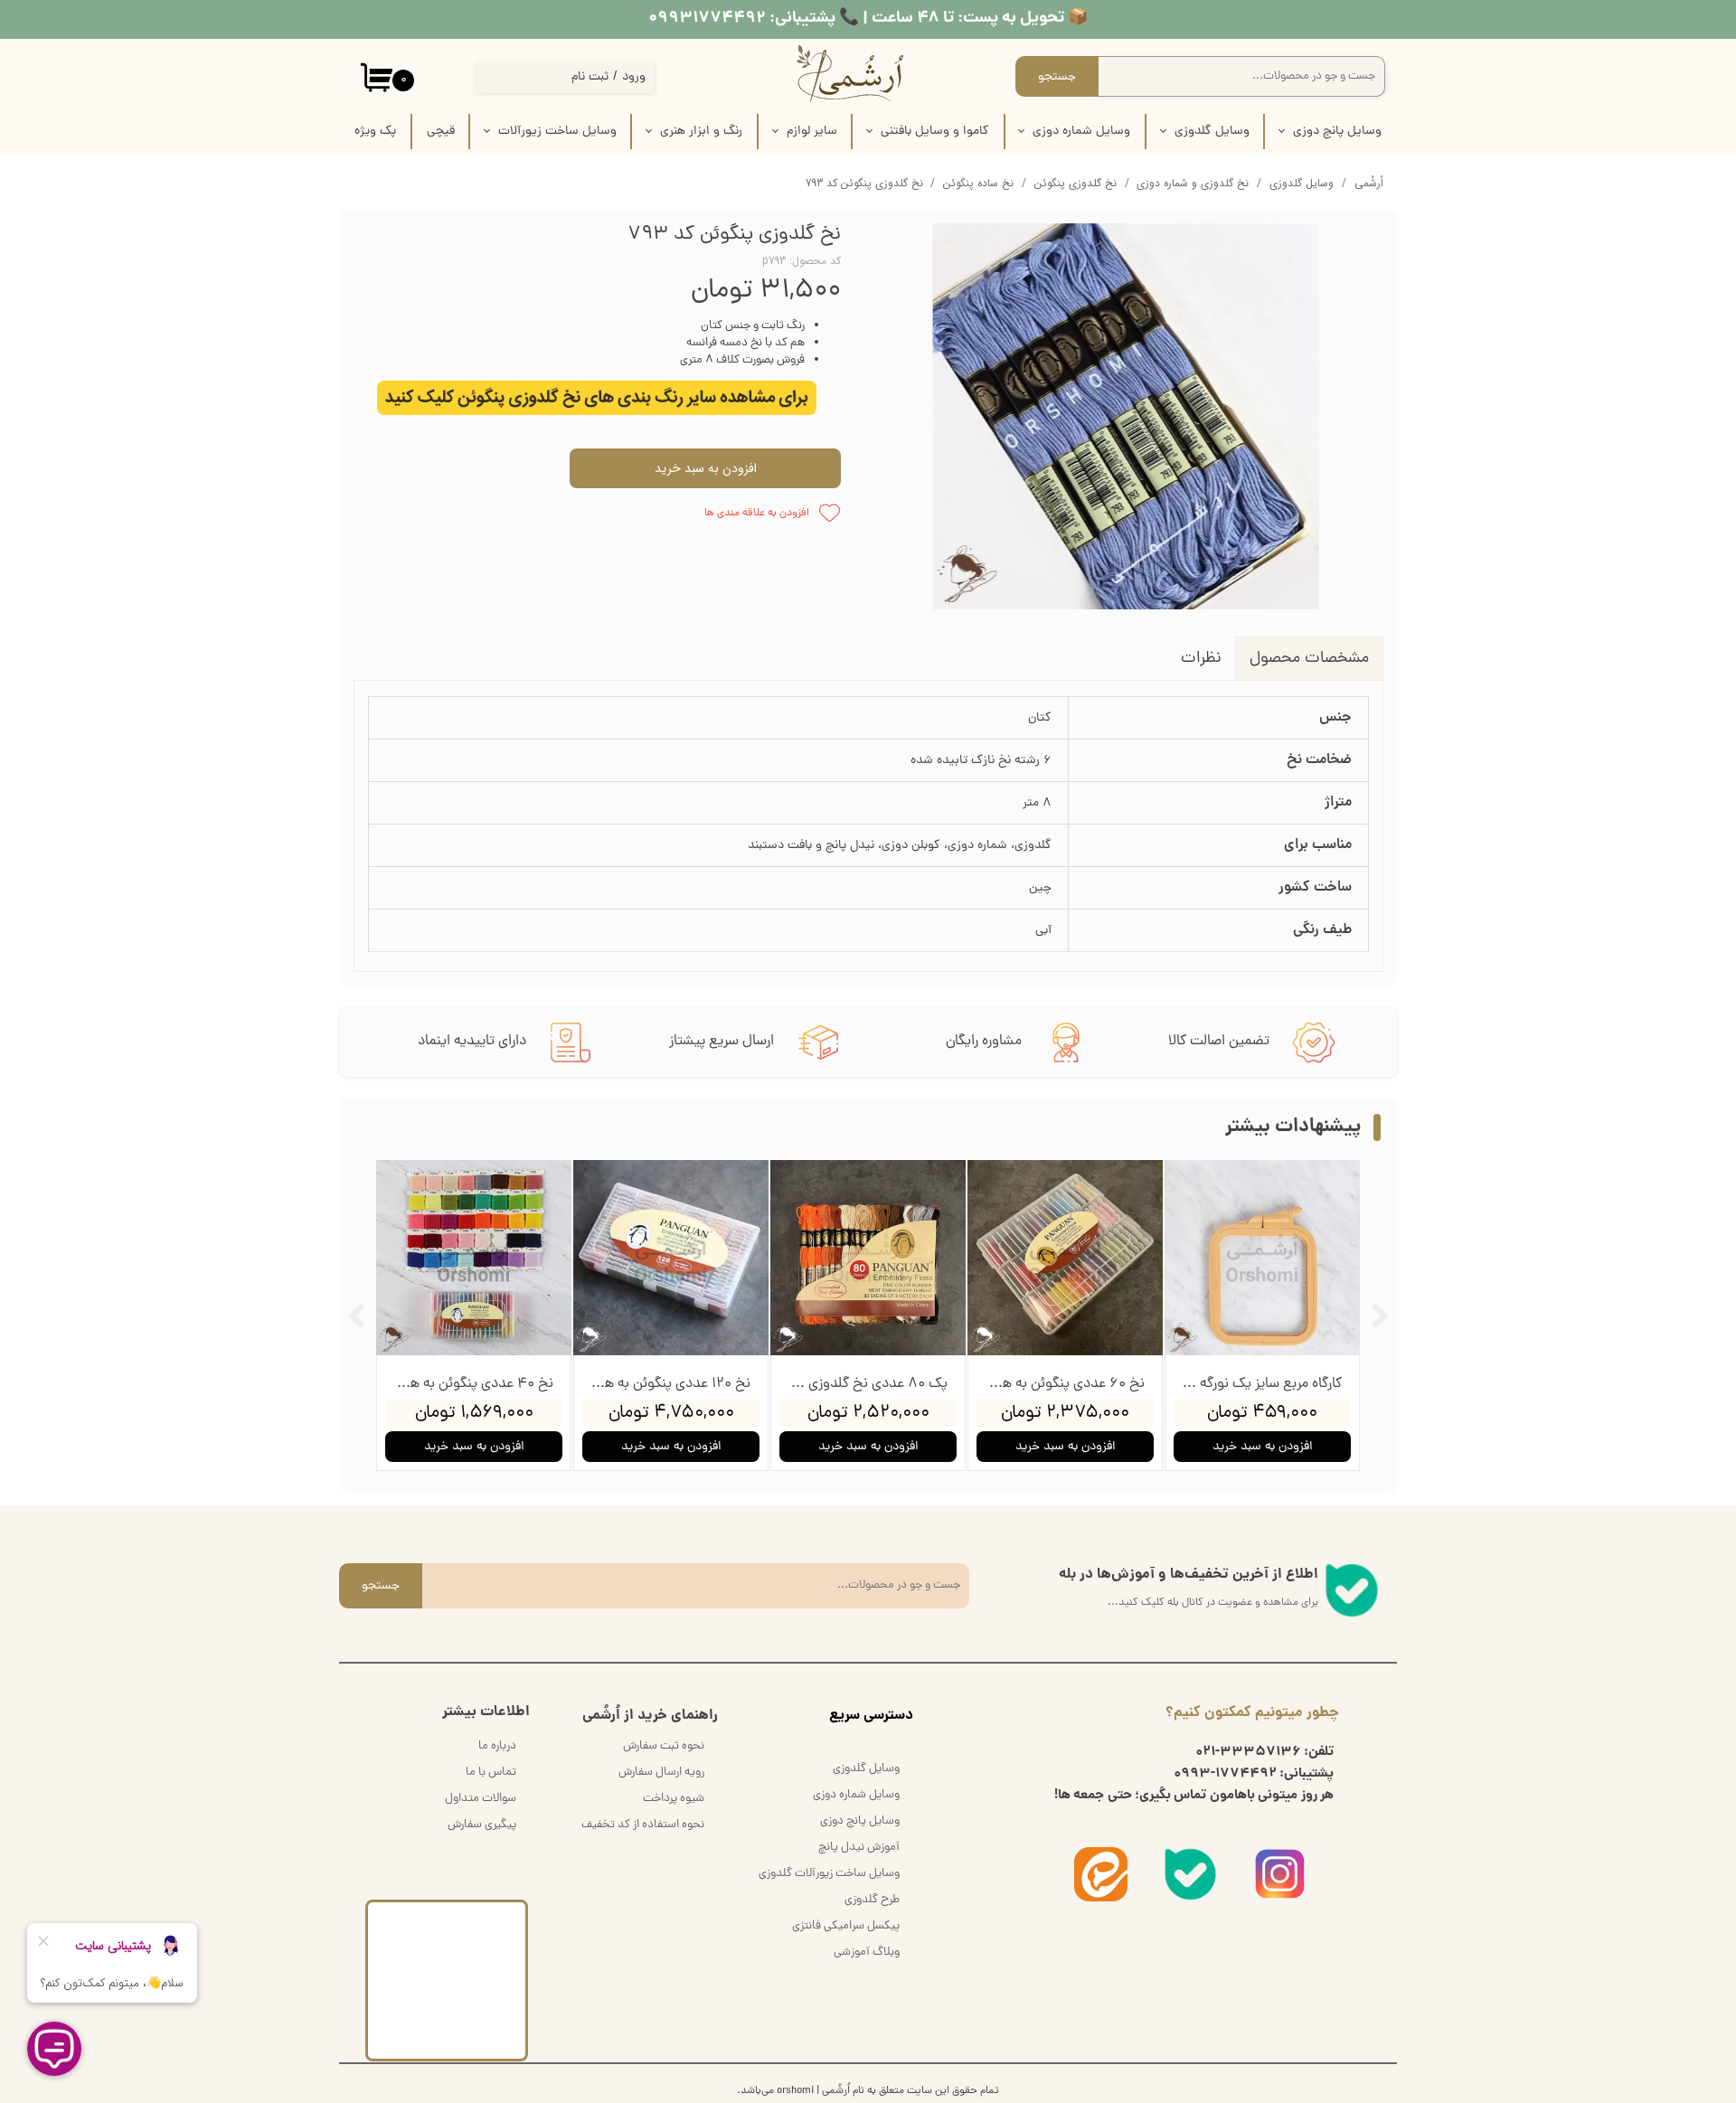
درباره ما (497, 1746)
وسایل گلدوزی (1212, 132)
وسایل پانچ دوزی (1337, 132)
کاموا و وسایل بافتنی (935, 132)
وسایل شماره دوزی (1081, 132)
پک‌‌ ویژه (375, 132)
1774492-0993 (1225, 1774)
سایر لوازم (812, 132)
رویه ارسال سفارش (661, 1773)
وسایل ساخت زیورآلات (557, 132)
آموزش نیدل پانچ (859, 1848)
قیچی (441, 132)
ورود (634, 77)
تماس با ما (491, 1773)
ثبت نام (590, 77)
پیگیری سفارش (482, 1825)
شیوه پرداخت (674, 1799)
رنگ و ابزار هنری (701, 132)
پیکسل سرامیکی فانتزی (846, 1926)
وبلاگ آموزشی (867, 1952)
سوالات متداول (481, 1799)
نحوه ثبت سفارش (664, 1746)
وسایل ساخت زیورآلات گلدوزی (829, 1874)
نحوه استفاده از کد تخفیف (643, 1825)
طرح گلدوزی (872, 1900)
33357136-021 (1248, 1752)
